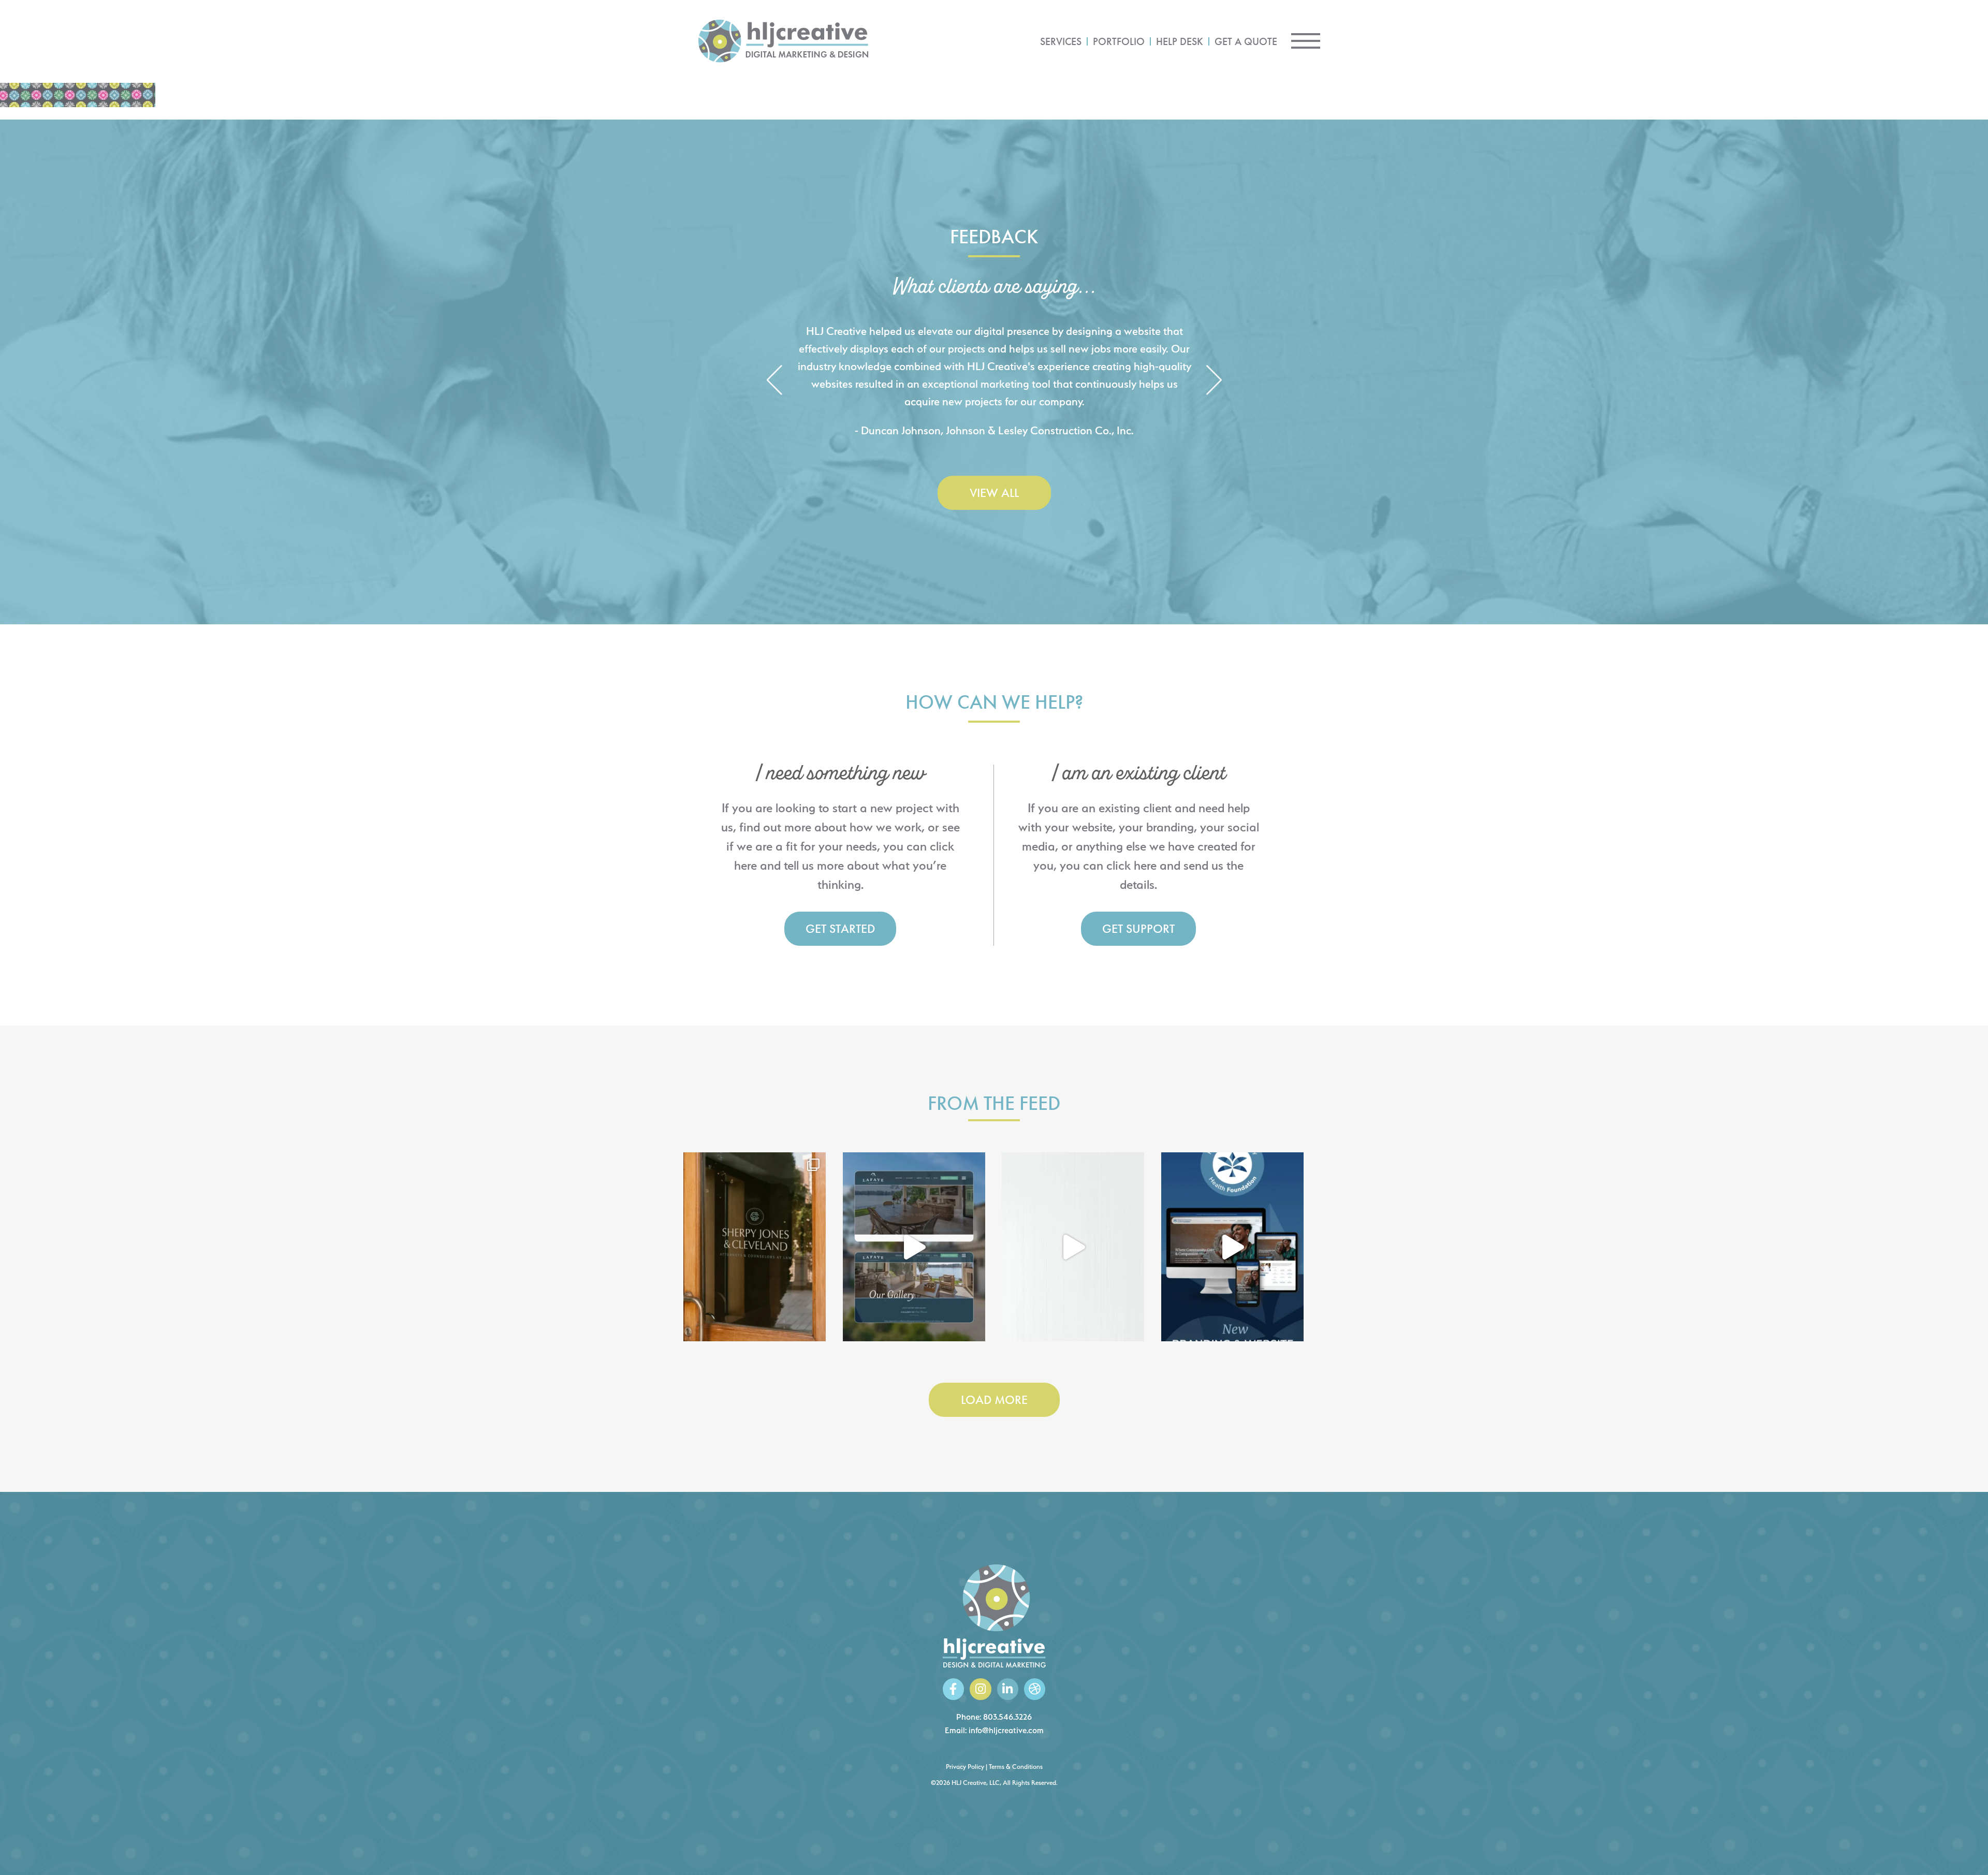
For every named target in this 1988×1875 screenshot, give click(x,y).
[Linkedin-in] (1008, 1689)
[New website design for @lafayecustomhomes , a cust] (914, 1247)
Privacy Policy (965, 1767)
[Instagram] (980, 1689)
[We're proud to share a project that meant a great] (1232, 1247)
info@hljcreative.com (1006, 1730)
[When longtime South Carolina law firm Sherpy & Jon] (755, 1247)
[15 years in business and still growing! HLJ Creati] (1073, 1247)
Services (1061, 41)
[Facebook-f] (953, 1689)
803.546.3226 (1007, 1717)
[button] (774, 381)
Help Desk (1180, 41)
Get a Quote (1246, 41)
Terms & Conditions (1016, 1767)
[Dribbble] (1035, 1689)
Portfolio (1119, 41)
